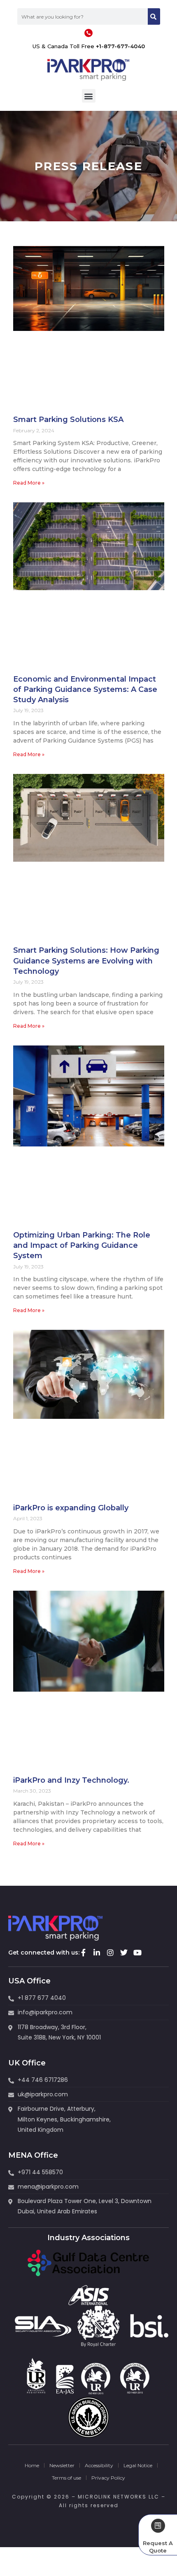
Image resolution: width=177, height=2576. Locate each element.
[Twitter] (124, 1953)
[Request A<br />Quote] (158, 2526)
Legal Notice (138, 2465)
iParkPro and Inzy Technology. (71, 1780)
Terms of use (66, 2478)
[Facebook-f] (83, 1953)
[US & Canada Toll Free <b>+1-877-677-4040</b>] (88, 33)
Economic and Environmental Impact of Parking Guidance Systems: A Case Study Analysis (85, 689)
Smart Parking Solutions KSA (68, 420)
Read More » (29, 483)
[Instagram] (110, 1953)
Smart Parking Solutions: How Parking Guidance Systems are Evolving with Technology (86, 961)
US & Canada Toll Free (89, 46)
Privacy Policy (108, 2478)
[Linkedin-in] (97, 1953)
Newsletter (62, 2465)
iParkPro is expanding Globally (71, 1508)
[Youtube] (137, 1953)
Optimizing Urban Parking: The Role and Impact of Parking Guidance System (82, 1245)
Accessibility (99, 2465)
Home (32, 2465)
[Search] (154, 16)
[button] (89, 96)
